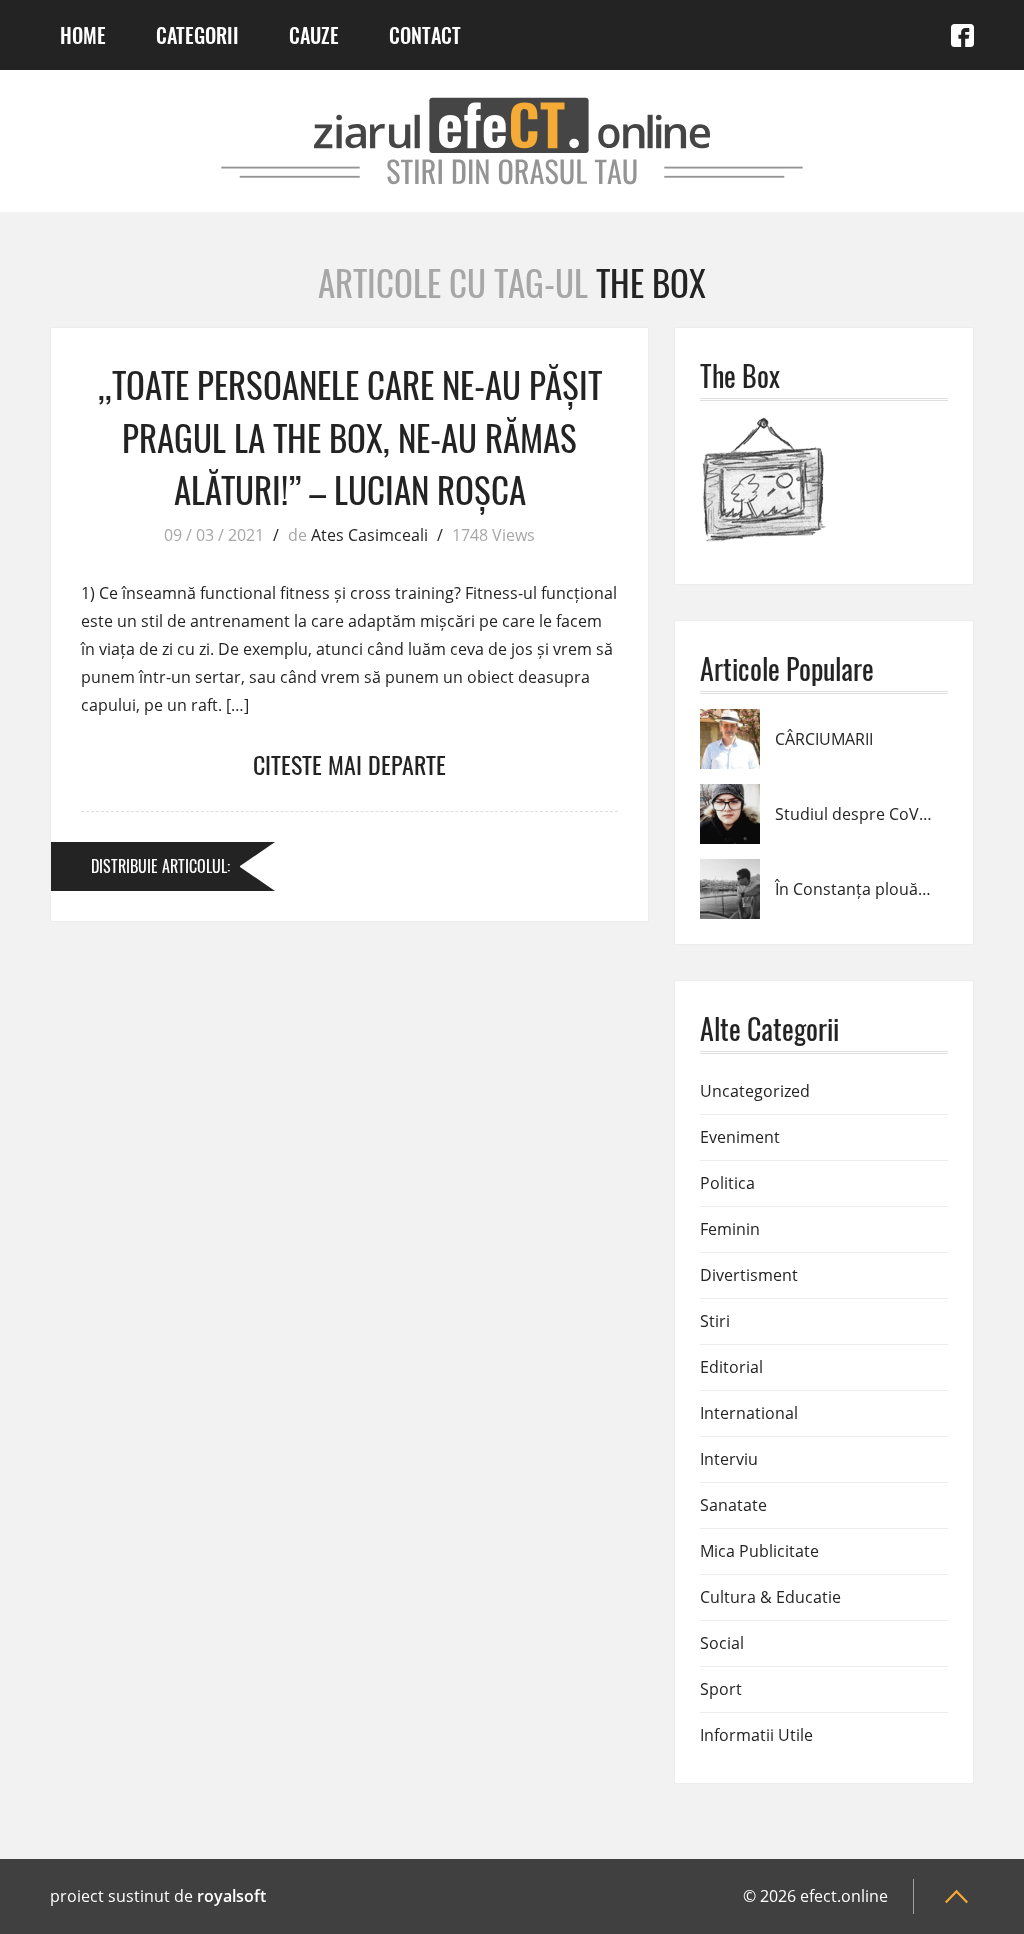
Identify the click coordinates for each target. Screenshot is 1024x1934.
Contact (425, 35)
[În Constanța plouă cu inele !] (730, 871)
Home (83, 35)
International (749, 1413)
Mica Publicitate (759, 1551)
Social (722, 1643)
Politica (727, 1183)
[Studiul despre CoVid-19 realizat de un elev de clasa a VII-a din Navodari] (730, 796)
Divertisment (749, 1275)
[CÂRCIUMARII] (730, 721)
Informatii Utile (756, 1735)
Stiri (715, 1321)
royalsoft (231, 1896)
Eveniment (740, 1137)
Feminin (730, 1229)
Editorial (731, 1367)
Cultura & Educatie (770, 1597)
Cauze (314, 35)
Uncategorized (755, 1091)
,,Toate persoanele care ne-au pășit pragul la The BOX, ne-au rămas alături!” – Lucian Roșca (350, 436)
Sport (721, 1689)
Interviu (729, 1459)
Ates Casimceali (369, 535)
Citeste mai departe (349, 764)
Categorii (197, 35)
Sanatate (733, 1505)
